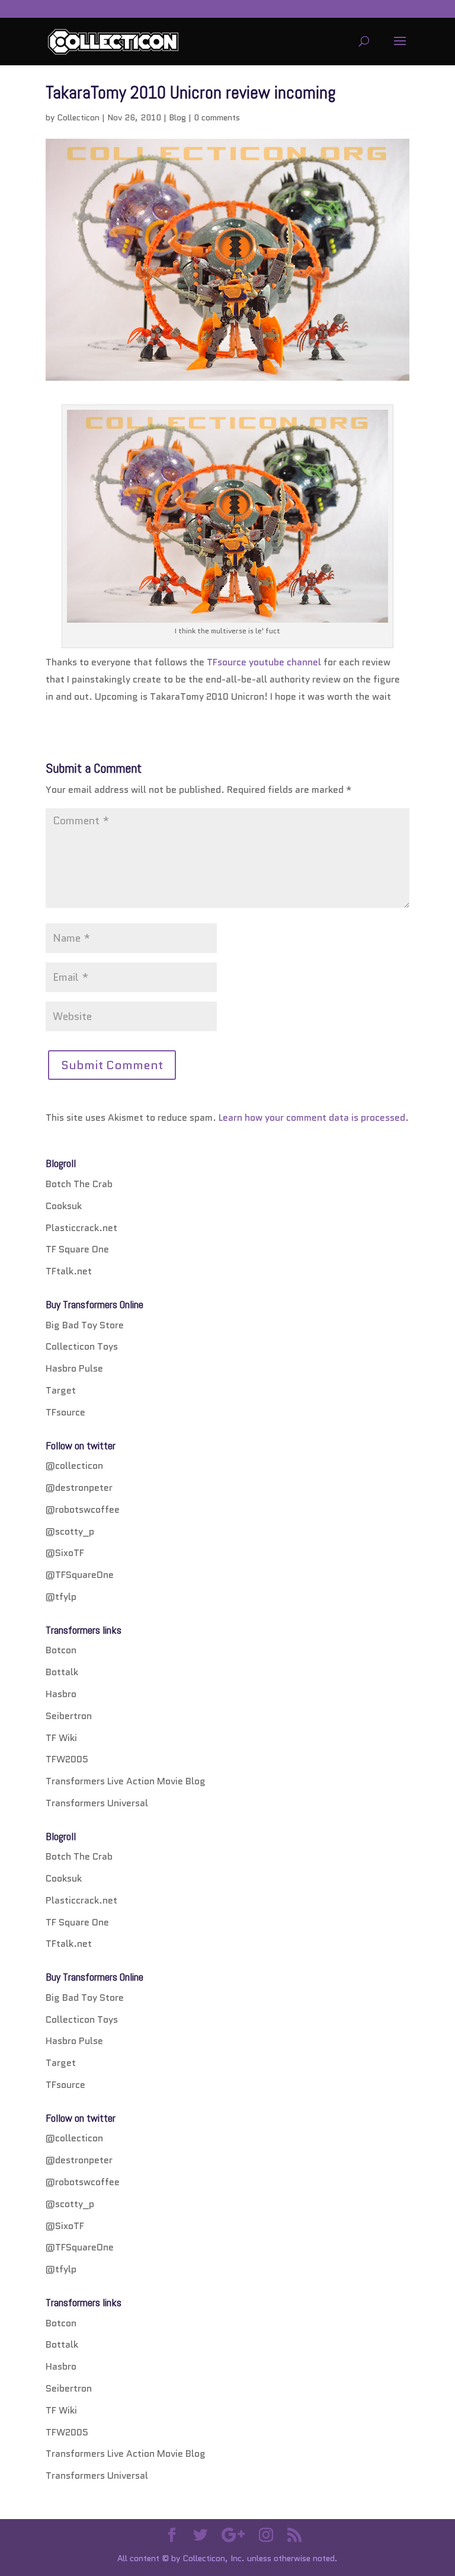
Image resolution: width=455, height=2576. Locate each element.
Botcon (61, 1650)
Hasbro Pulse (74, 1368)
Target (61, 1390)
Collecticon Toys (82, 1346)
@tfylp (61, 1597)
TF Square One (77, 1249)
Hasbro (61, 1694)
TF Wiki (61, 1738)
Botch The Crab (79, 1184)
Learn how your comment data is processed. (314, 1118)
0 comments (217, 117)
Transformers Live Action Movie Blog (126, 1781)
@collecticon (74, 1466)
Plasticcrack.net (81, 1228)
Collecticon (78, 117)
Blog (177, 117)
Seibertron (69, 1716)
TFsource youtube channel (264, 662)
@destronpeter (79, 1488)
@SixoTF (65, 1553)
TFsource (65, 1412)
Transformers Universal (97, 1803)
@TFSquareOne (80, 1575)
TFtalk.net (69, 1271)
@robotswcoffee (83, 1509)
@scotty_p (70, 1531)
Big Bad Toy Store (85, 1325)
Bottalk (62, 1672)
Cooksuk (64, 1206)
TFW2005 (67, 1759)
